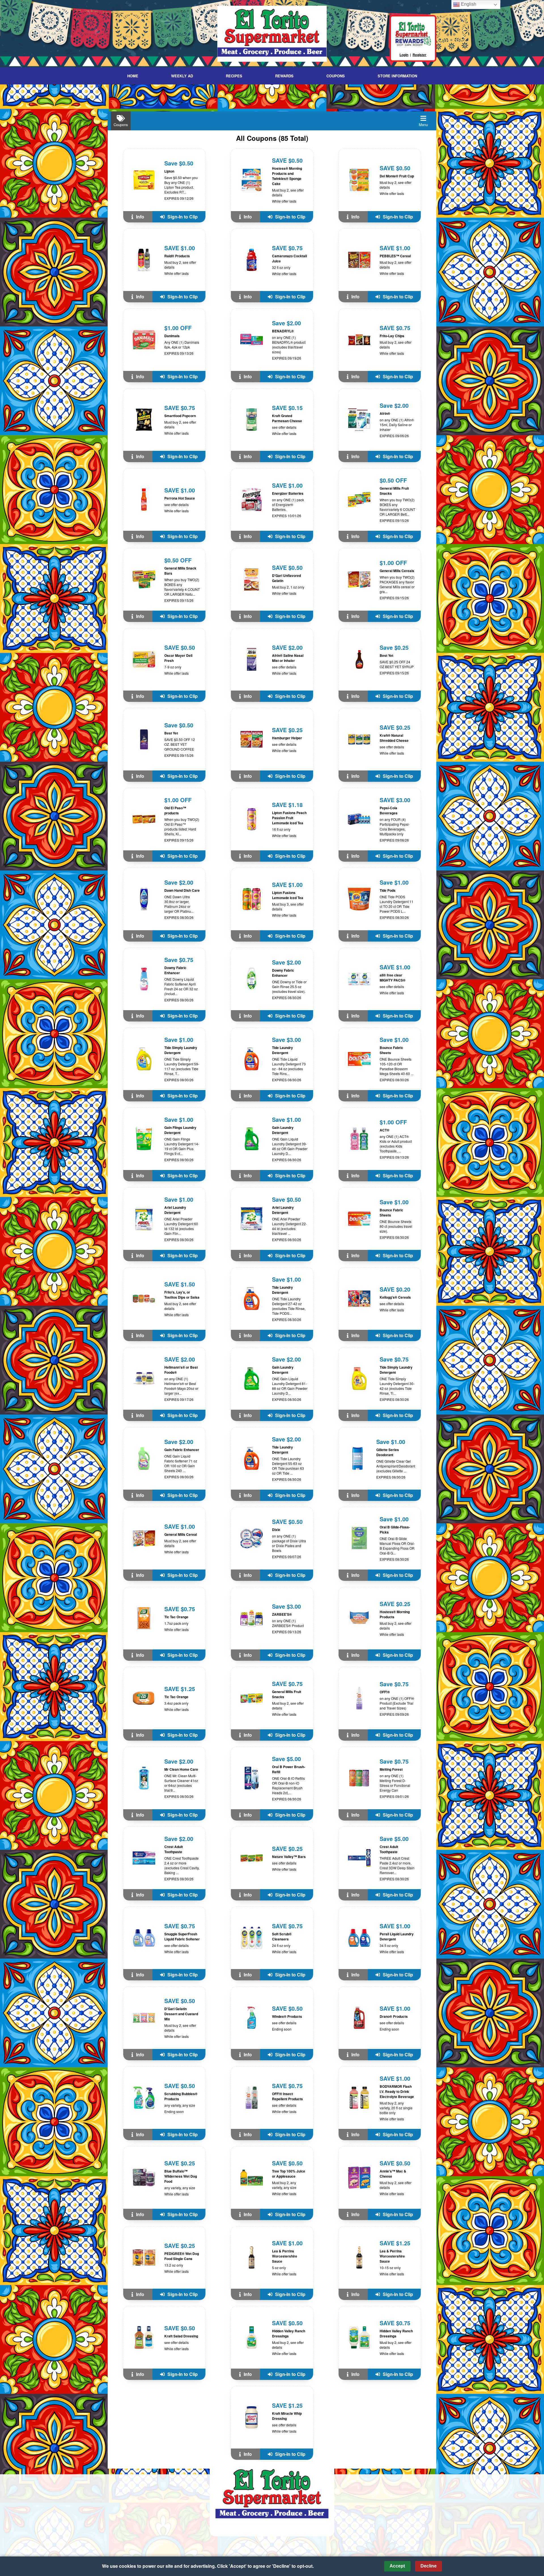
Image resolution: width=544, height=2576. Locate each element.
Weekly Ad (182, 76)
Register (419, 55)
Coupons (336, 76)
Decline (429, 2566)
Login (404, 55)
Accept (397, 2566)
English (468, 4)
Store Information (397, 76)
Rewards (284, 76)
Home (133, 76)
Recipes (234, 76)
